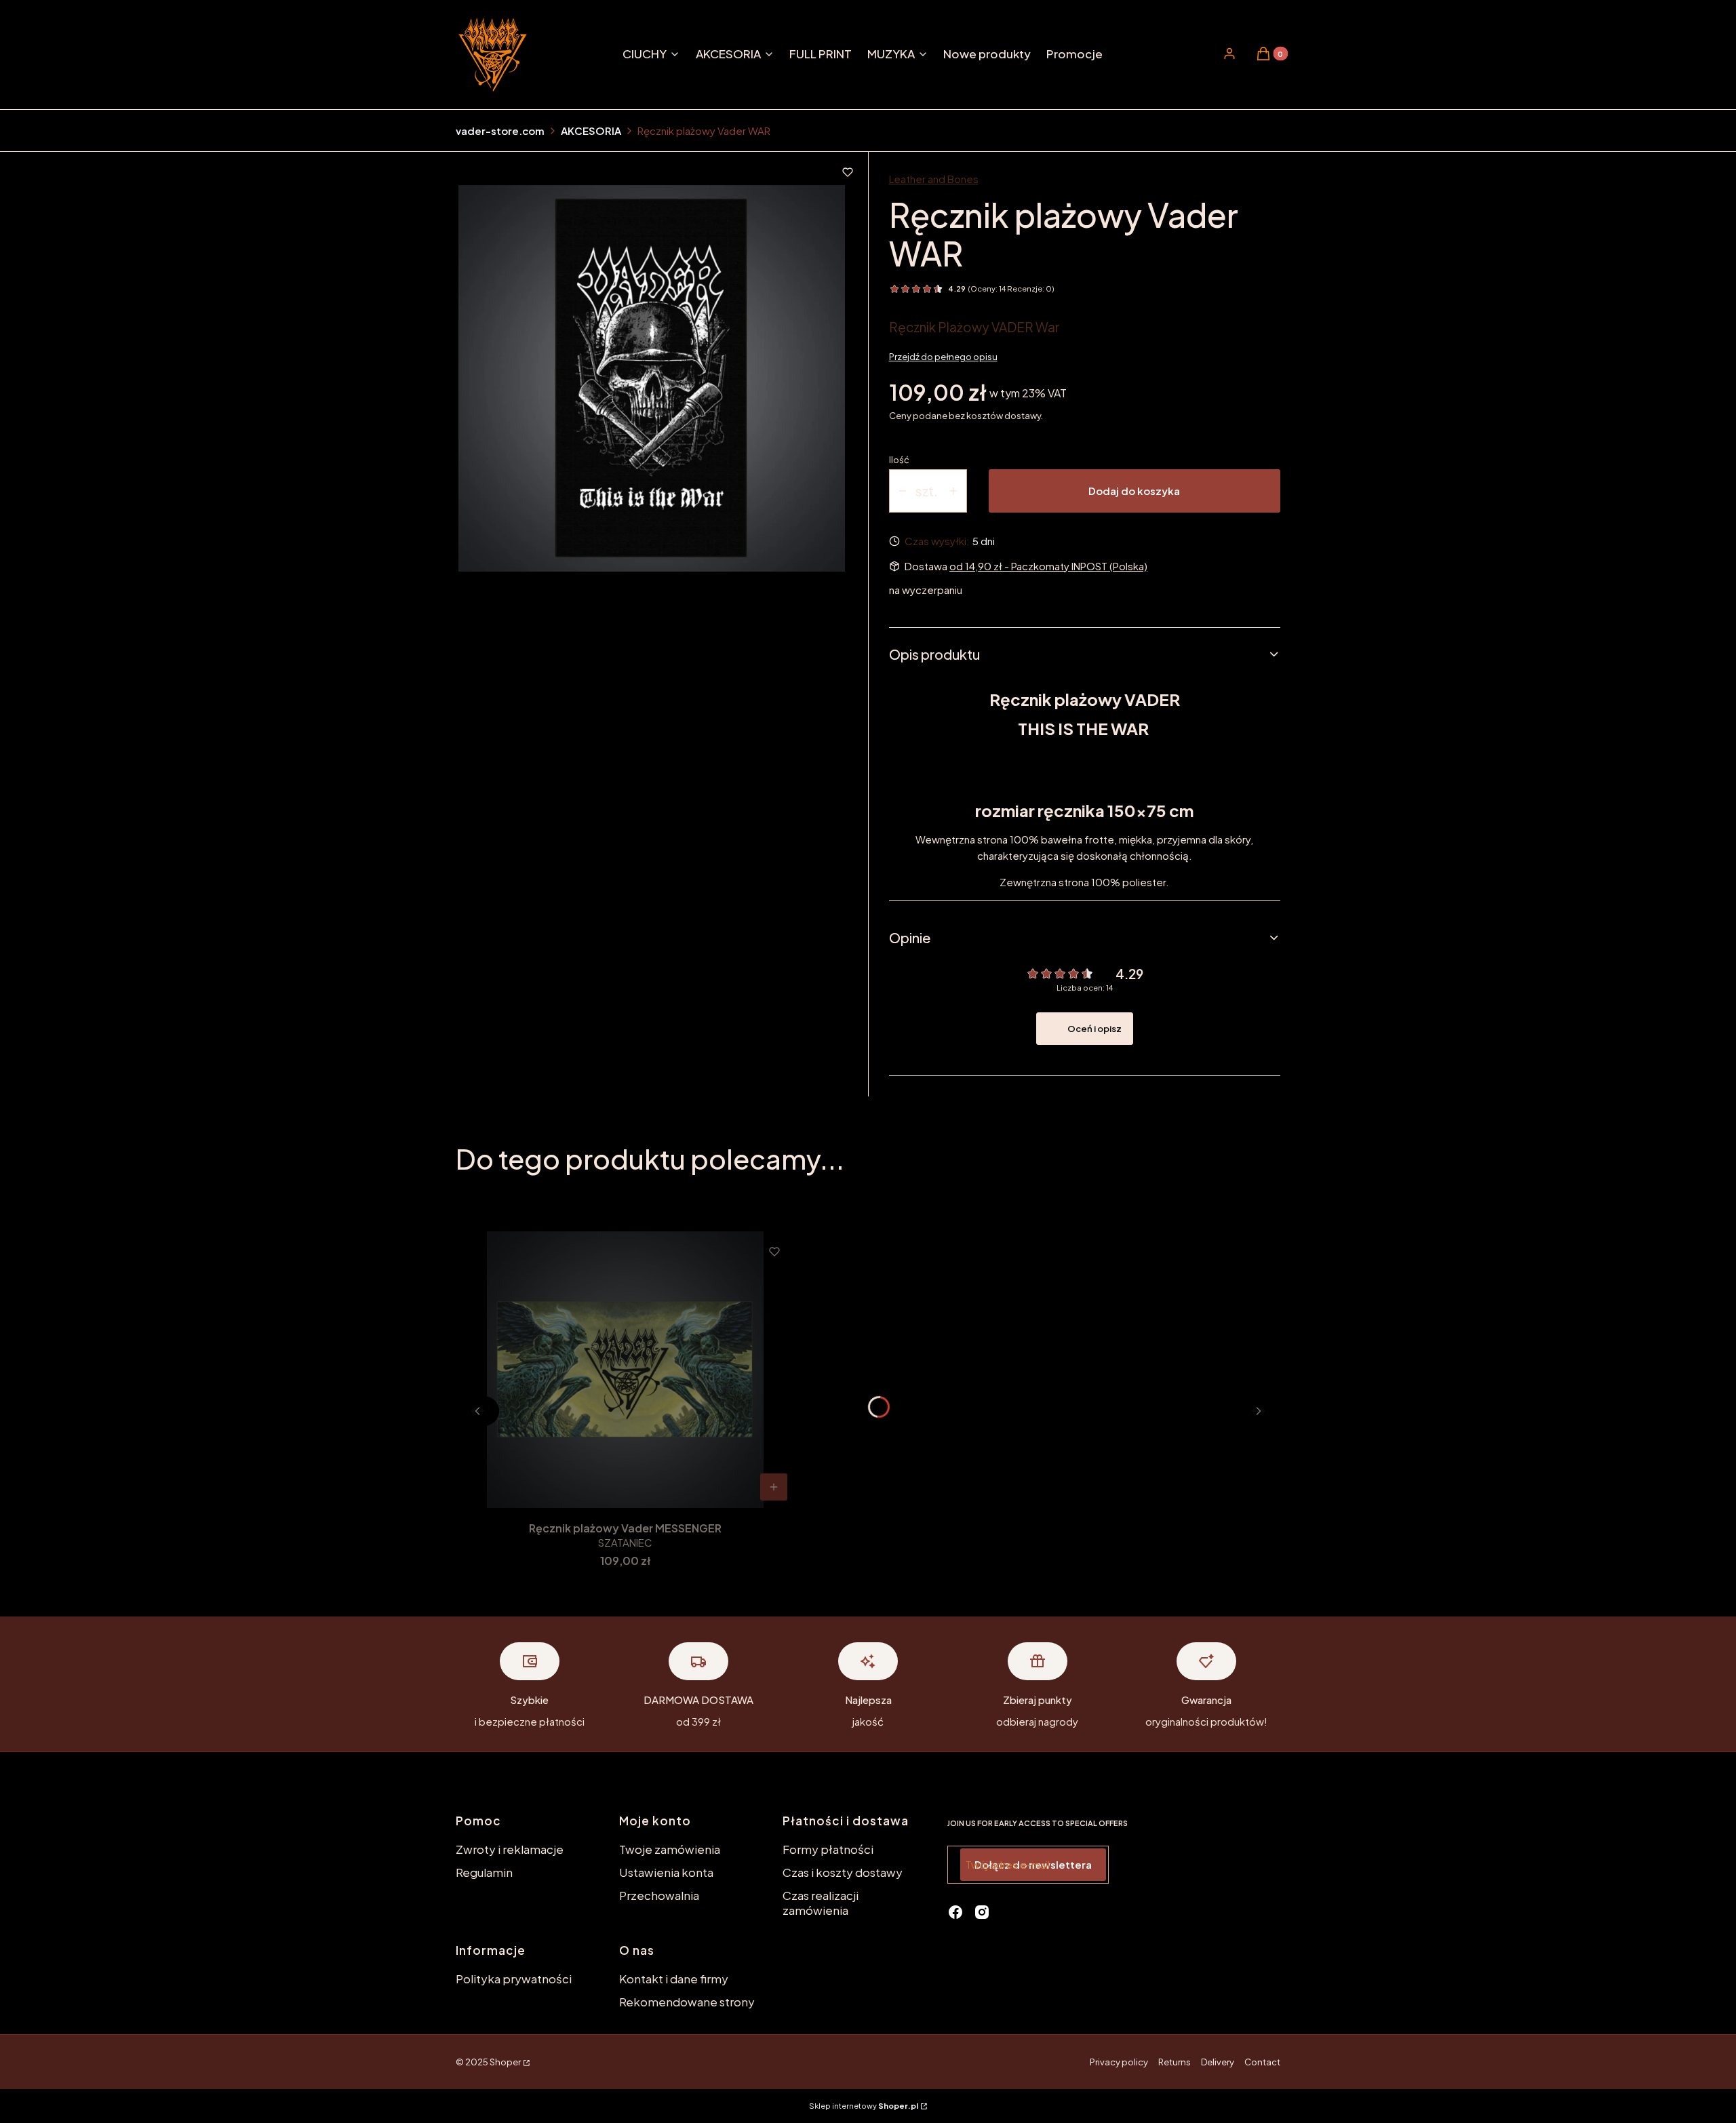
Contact (1262, 2062)
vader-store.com (500, 131)
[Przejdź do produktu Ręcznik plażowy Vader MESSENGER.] (625, 1370)
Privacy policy (1119, 2062)
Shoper (505, 2062)
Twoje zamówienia (670, 1849)
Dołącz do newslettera (1033, 1864)
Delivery (1218, 2062)
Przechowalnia (659, 1895)
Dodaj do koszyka (1134, 491)
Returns (1175, 2062)
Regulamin (484, 1872)
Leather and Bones (934, 179)
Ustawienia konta (666, 1872)
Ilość (899, 460)
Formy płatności (828, 1849)
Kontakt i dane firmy (674, 1979)
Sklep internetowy (864, 2106)
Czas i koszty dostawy (843, 1872)
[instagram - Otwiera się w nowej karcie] (982, 1912)
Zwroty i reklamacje (510, 1849)
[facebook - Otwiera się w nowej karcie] (955, 1912)
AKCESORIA (591, 131)
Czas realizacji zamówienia (821, 1903)
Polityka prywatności (514, 1979)
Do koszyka (774, 1487)
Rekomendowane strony (687, 2002)
